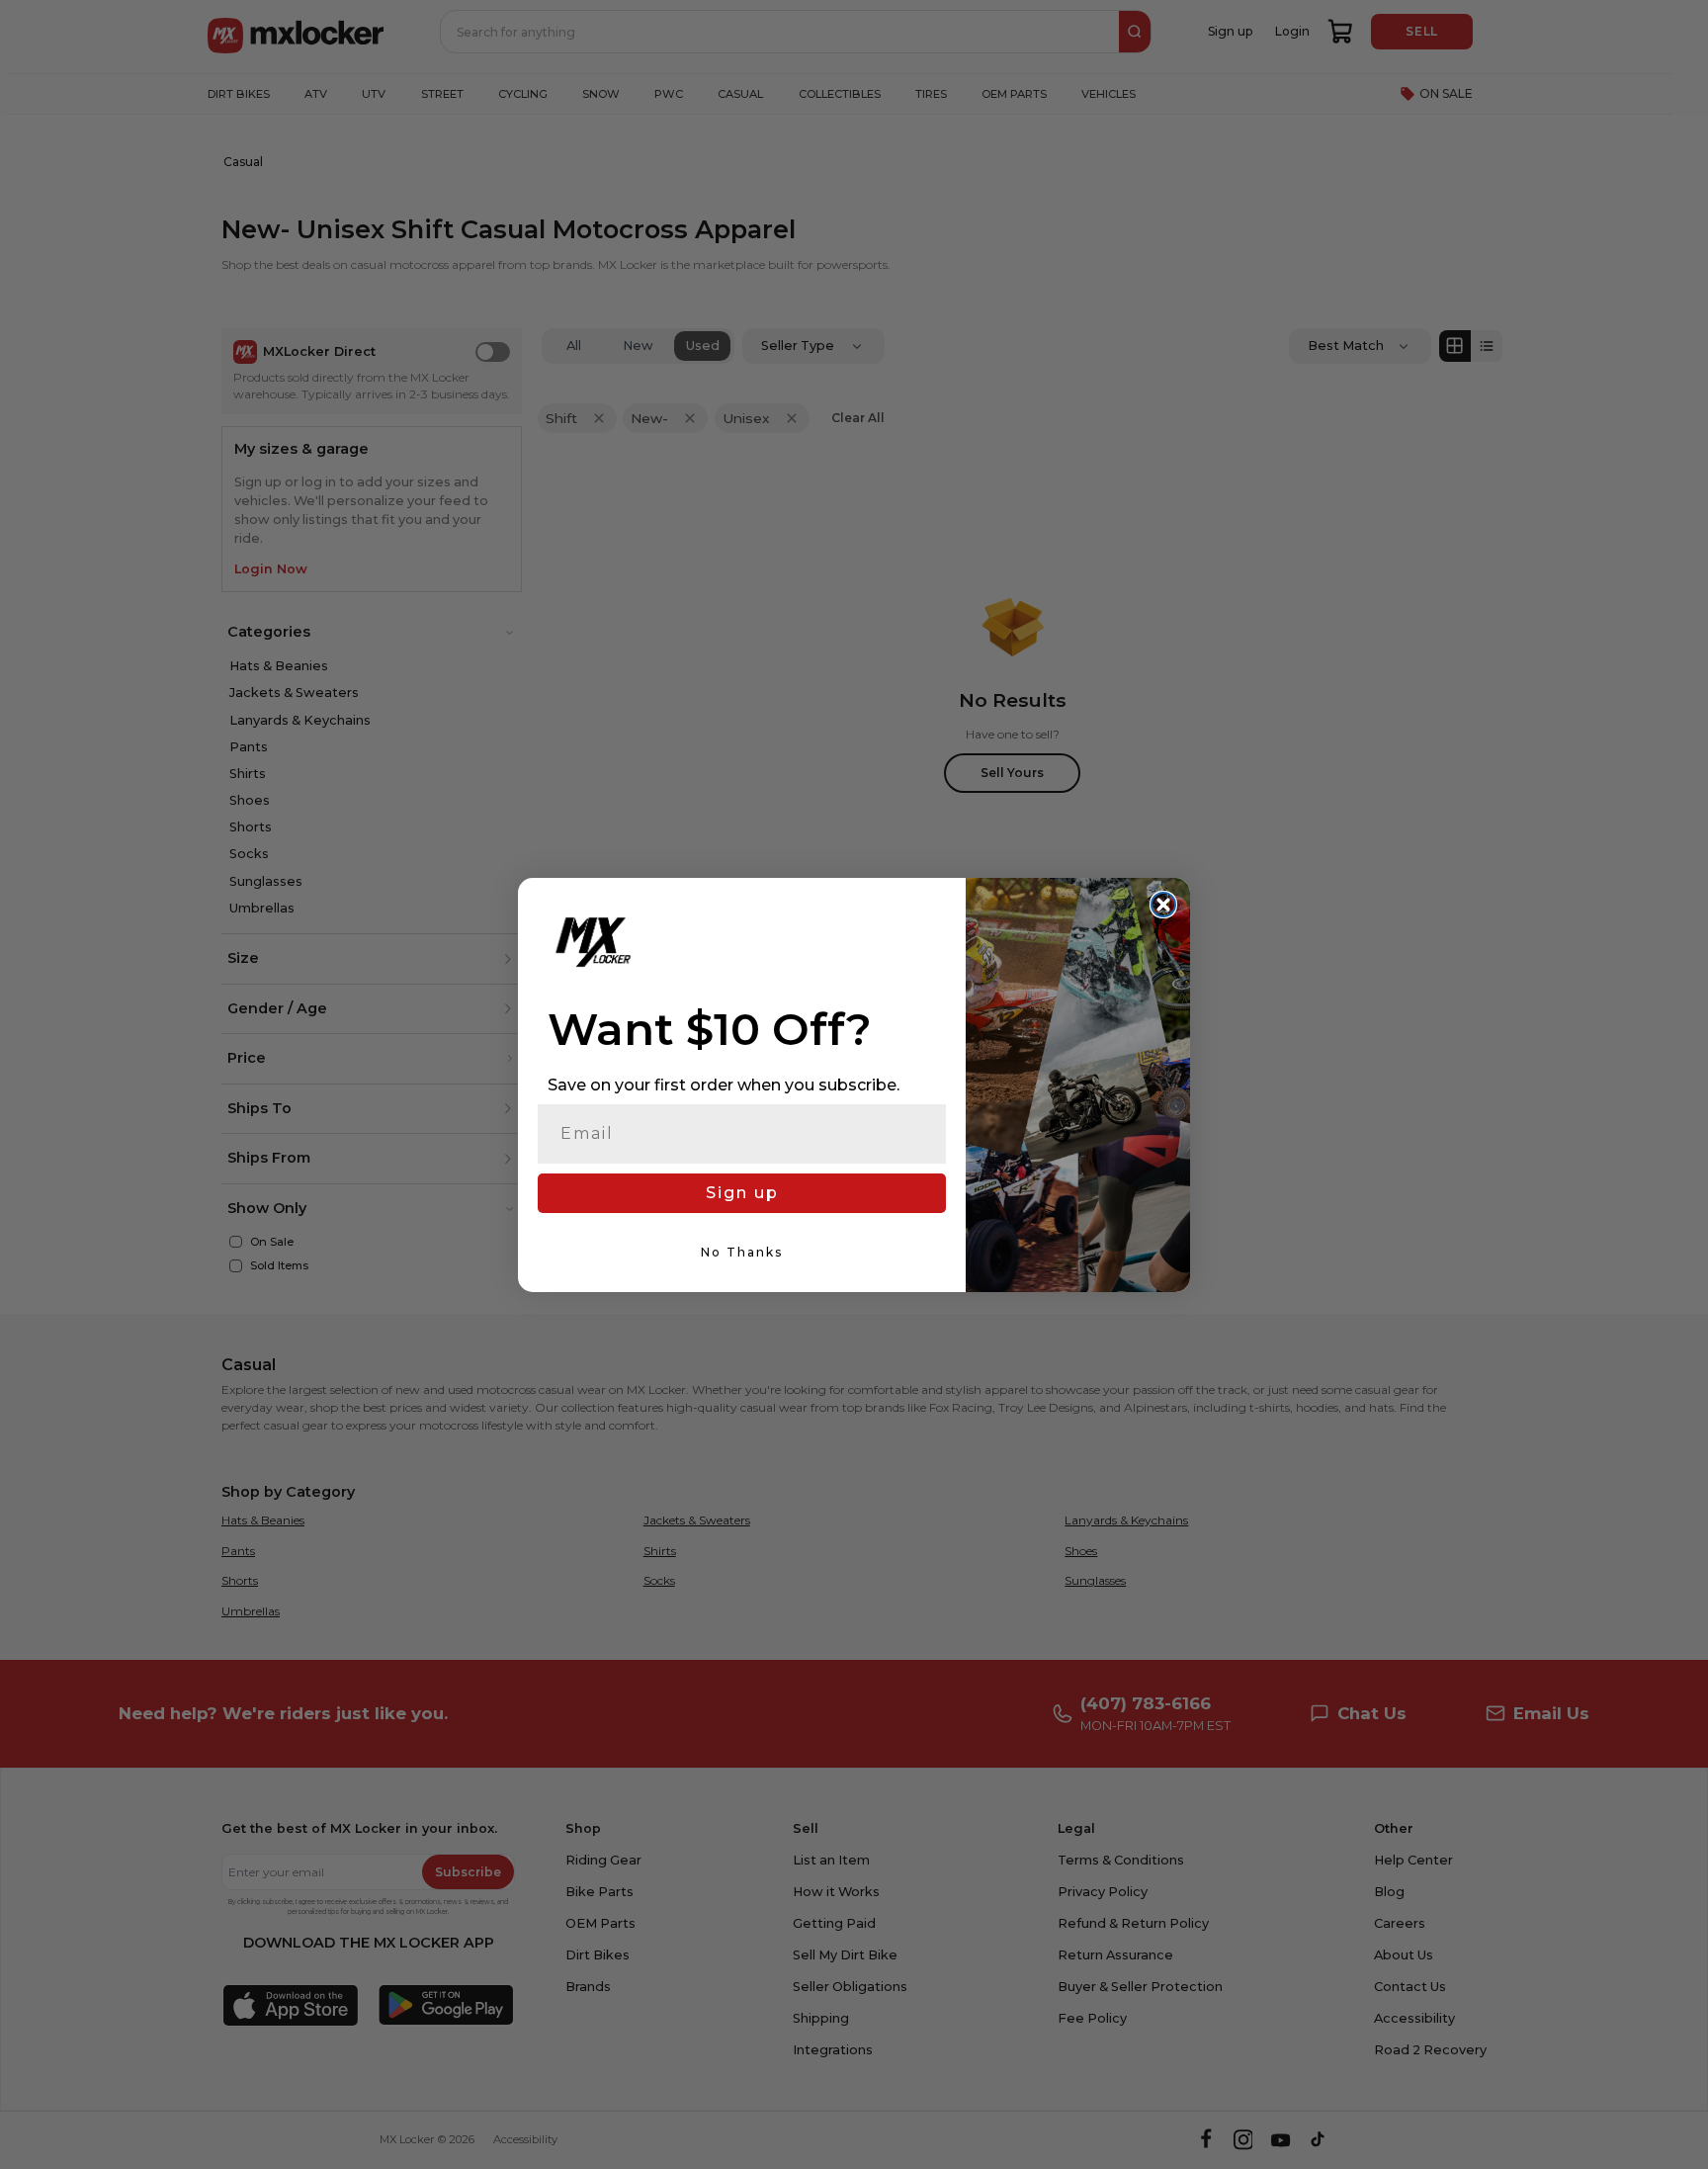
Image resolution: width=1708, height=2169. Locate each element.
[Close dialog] (1163, 905)
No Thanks (742, 1252)
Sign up (742, 1193)
